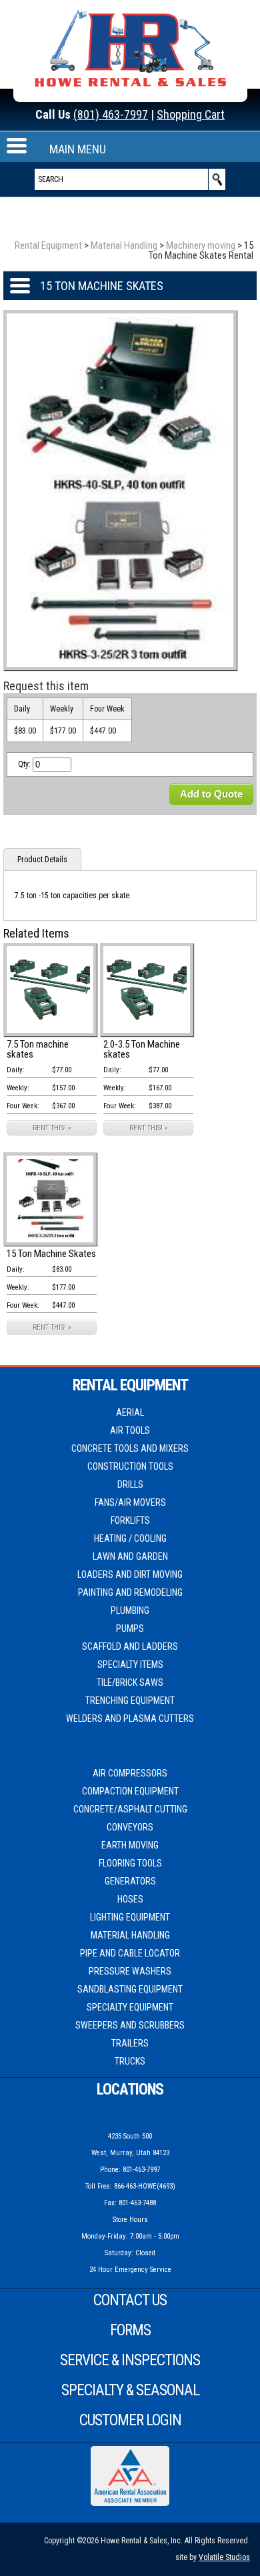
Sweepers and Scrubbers (130, 2025)
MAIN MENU (78, 149)
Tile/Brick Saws (130, 1682)
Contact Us (130, 2300)
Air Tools (130, 1430)
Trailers (130, 2043)
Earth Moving (130, 1845)
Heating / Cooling (130, 1538)
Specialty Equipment (130, 2007)
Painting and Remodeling (130, 1592)
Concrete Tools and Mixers (130, 1448)
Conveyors (130, 1827)
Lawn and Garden (130, 1556)
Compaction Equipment (130, 1791)
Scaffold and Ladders (130, 1646)
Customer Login (130, 2420)
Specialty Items (130, 1664)
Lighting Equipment (130, 1917)
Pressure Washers (130, 1971)
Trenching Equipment (130, 1700)
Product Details (42, 860)
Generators (130, 1881)
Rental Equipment (48, 245)
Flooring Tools (130, 1863)
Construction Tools (130, 1466)
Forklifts (130, 1520)
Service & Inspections (130, 2360)
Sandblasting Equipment (130, 1989)
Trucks (130, 2061)
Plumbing (130, 1610)
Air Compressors (130, 1773)
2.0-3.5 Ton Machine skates (142, 1049)
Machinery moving (201, 245)
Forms (130, 2330)
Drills (130, 1484)
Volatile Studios (224, 2557)
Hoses (130, 1899)
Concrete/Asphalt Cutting (130, 1809)
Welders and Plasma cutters (130, 1718)
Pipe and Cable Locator (130, 1953)
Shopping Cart (191, 114)
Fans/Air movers (130, 1502)
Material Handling (124, 245)
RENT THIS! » (52, 1128)
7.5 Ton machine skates (38, 1049)
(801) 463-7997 (111, 114)
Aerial (130, 1412)
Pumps (130, 1628)
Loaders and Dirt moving (130, 1574)
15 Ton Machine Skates (51, 1254)
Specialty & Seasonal (130, 2390)
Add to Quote (211, 794)
